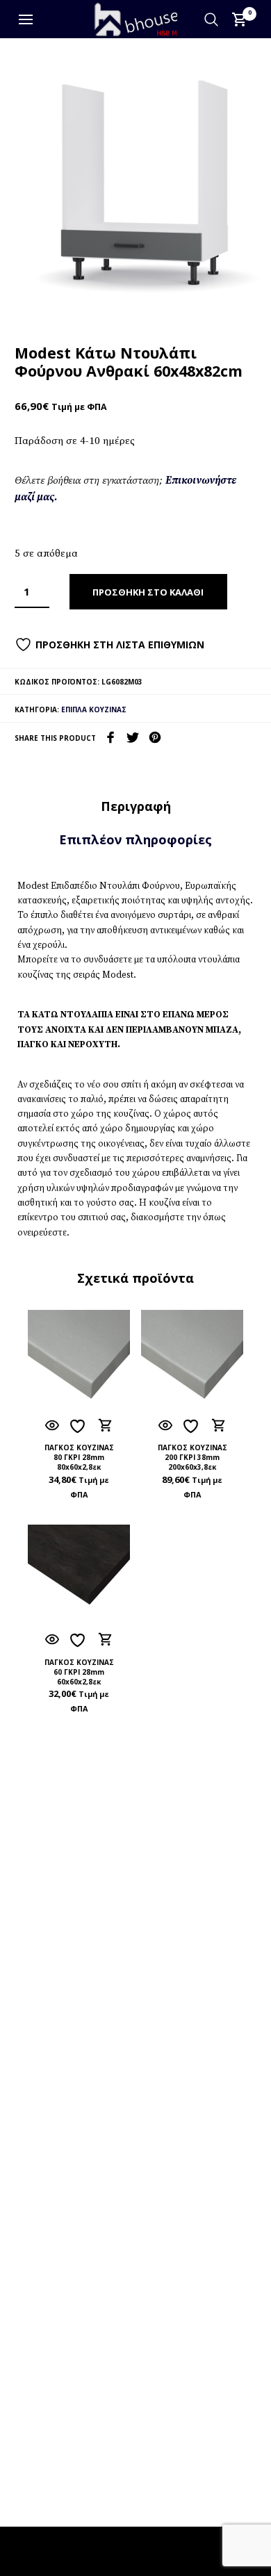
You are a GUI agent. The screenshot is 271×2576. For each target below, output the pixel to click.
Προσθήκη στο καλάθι (148, 592)
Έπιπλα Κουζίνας (94, 709)
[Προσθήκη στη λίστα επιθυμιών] (79, 1426)
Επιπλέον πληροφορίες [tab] (135, 839)
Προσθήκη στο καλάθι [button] (106, 1425)
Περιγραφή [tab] (136, 806)
